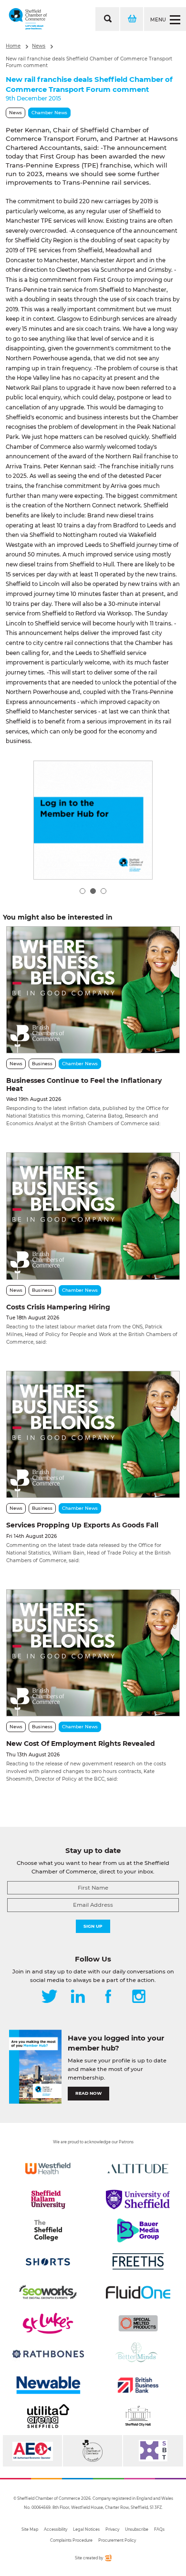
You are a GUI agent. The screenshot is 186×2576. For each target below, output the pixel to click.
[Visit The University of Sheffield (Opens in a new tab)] (138, 2200)
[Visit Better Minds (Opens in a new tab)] (138, 2354)
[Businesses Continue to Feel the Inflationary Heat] (93, 990)
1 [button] (83, 891)
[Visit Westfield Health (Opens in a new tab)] (48, 2169)
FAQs (159, 2529)
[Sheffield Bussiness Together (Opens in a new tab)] (153, 2451)
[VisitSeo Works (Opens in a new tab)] (48, 2292)
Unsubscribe (137, 2529)
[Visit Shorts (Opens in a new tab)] (48, 2261)
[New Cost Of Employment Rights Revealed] (93, 1653)
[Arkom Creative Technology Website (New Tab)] (108, 2560)
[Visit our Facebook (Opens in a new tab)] (108, 1997)
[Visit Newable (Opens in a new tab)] (48, 2385)
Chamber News (49, 113)
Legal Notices (86, 2529)
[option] (93, 820)
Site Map (30, 2529)
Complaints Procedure (71, 2540)
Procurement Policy (117, 2540)
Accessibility (56, 2529)
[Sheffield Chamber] (28, 19)
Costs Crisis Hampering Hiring (58, 1307)
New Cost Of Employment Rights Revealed (81, 1744)
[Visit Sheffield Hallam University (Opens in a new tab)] (48, 2200)
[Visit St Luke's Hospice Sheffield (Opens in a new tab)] (48, 2323)
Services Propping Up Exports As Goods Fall (82, 1525)
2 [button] (93, 891)
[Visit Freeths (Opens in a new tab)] (138, 2261)
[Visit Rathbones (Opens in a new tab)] (48, 2354)
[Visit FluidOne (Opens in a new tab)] (138, 2292)
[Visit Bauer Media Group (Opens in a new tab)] (138, 2230)
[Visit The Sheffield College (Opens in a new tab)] (48, 2230)
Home (13, 46)
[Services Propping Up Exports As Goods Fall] (93, 1434)
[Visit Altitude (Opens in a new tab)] (138, 2169)
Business (42, 1064)
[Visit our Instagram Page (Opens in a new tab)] (139, 1997)
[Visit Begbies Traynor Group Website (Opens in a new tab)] (93, 2451)
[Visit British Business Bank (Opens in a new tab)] (138, 2385)
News (39, 46)
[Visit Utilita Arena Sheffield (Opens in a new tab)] (48, 2416)
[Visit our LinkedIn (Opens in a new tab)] (78, 1997)
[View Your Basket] (131, 19)
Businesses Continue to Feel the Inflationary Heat (84, 1085)
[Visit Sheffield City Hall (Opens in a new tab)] (138, 2416)
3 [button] (103, 891)
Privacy (112, 2529)
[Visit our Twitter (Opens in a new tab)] (49, 1997)
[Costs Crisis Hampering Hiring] (93, 1216)
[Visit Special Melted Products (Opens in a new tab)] (138, 2323)
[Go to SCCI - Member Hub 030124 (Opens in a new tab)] (93, 820)
